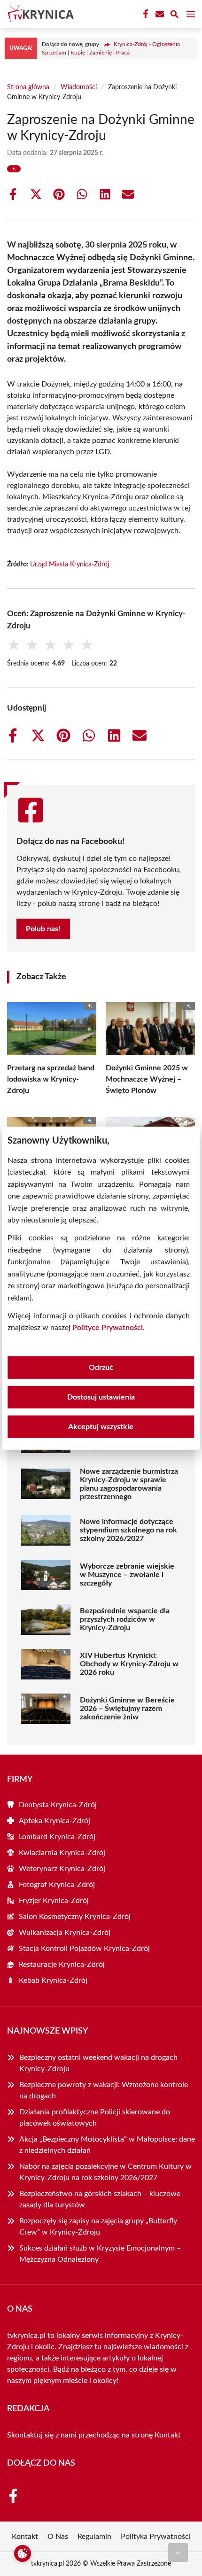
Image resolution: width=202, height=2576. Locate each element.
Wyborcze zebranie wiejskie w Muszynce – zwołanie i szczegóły (127, 1575)
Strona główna (28, 87)
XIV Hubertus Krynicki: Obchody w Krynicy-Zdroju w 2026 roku (129, 1664)
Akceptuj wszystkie (101, 1427)
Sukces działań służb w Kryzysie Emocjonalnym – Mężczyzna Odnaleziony (100, 2254)
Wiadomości (79, 87)
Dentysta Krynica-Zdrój (58, 1805)
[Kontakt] (159, 14)
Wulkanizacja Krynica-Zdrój (65, 1933)
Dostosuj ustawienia (101, 1397)
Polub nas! (43, 929)
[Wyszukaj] (174, 16)
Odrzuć (101, 1368)
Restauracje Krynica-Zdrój (62, 1965)
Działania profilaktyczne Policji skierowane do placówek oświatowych (95, 2118)
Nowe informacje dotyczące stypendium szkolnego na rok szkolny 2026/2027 (128, 1530)
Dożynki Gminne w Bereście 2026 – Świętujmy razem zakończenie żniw (127, 1709)
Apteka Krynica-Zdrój (54, 1821)
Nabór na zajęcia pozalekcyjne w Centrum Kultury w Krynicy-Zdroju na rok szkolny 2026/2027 (105, 2172)
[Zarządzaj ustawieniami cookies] (23, 2553)
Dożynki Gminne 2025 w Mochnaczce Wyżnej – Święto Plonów (147, 1079)
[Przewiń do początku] (178, 2553)
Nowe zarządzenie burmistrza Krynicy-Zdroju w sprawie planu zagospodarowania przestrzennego (129, 1484)
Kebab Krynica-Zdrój (53, 1980)
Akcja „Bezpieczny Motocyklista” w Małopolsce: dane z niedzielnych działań (107, 2145)
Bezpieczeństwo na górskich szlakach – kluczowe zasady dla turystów (100, 2199)
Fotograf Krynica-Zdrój (57, 1885)
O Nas (58, 2537)
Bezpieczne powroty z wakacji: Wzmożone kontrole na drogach (104, 2090)
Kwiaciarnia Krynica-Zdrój (62, 1853)
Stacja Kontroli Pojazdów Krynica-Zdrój (84, 1949)
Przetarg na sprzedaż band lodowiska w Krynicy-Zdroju (51, 1079)
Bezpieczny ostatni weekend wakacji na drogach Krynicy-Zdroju (98, 2063)
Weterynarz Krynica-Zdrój (62, 1869)
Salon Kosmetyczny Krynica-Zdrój (75, 1917)
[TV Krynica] (39, 14)
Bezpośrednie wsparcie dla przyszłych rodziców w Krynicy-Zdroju (125, 1619)
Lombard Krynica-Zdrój (57, 1837)
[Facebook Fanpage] (145, 14)
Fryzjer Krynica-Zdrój (54, 1901)
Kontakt (168, 2435)
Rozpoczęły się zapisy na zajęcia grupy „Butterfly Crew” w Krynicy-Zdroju (98, 2227)
